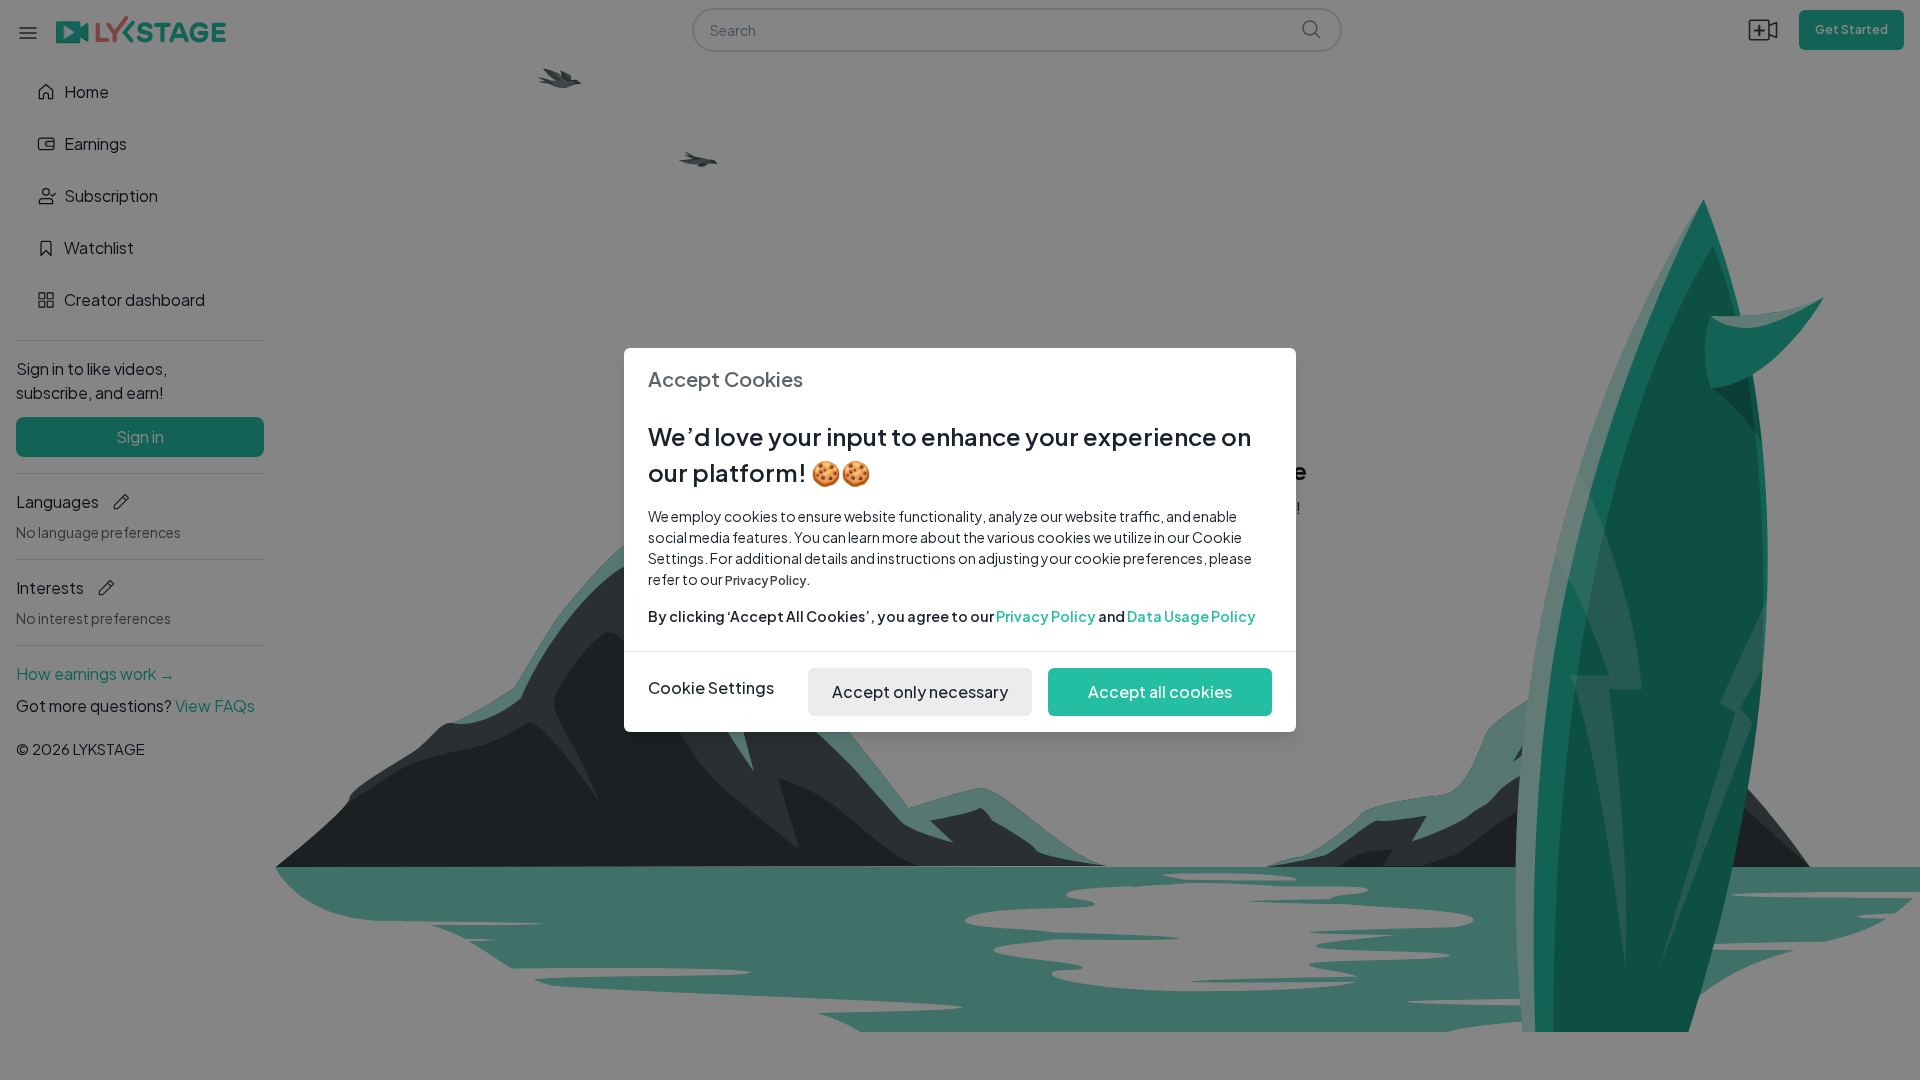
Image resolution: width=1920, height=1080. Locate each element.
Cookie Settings (711, 687)
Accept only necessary (920, 691)
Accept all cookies (1160, 691)
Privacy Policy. (768, 580)
